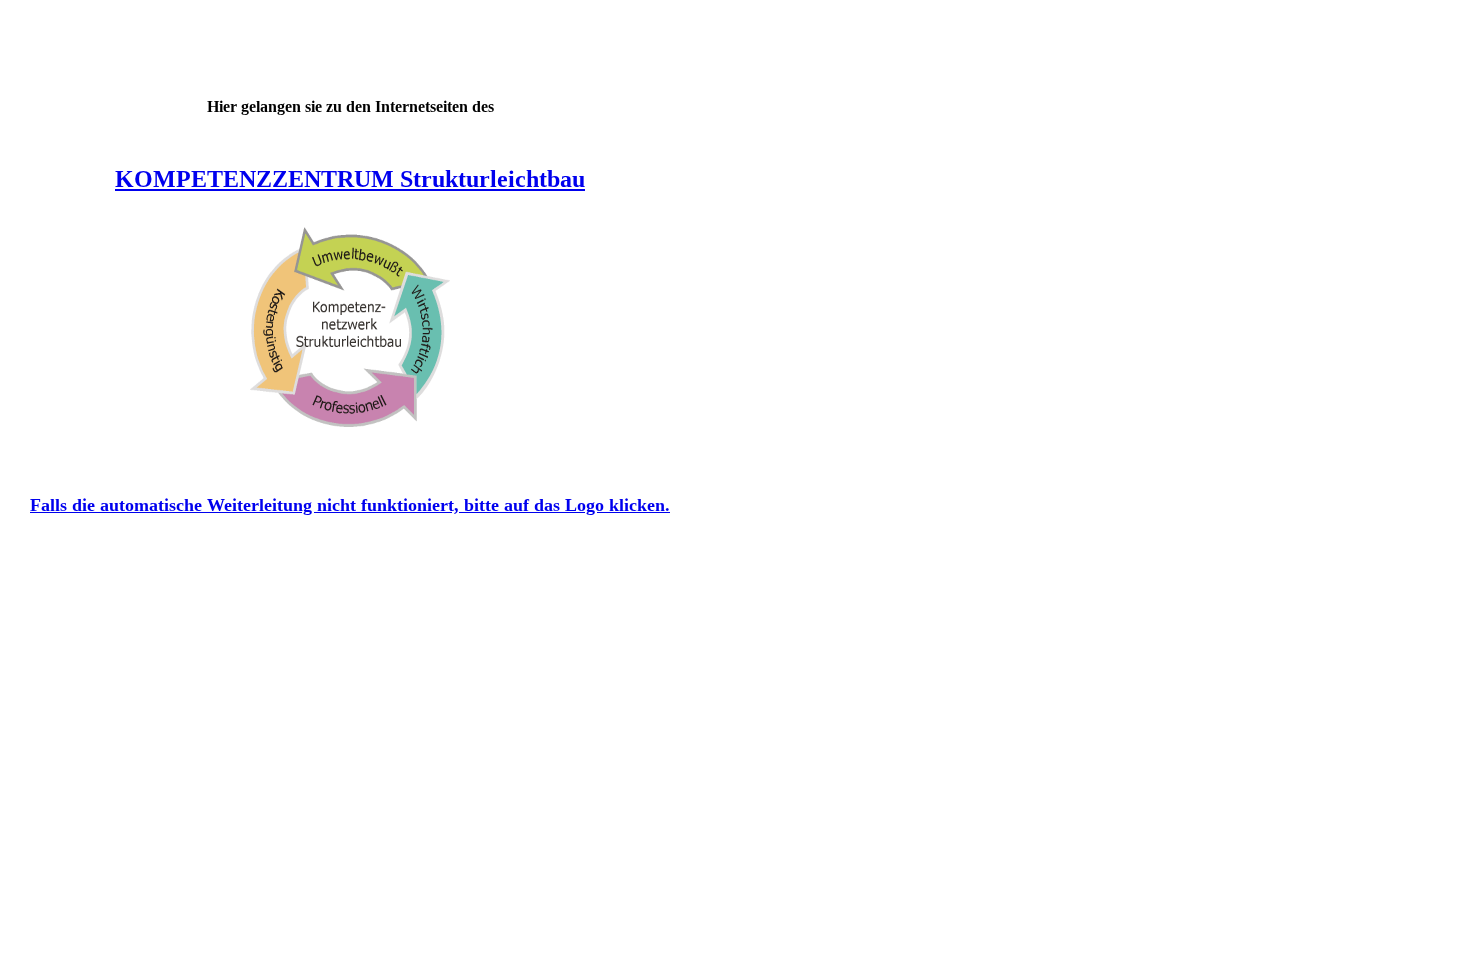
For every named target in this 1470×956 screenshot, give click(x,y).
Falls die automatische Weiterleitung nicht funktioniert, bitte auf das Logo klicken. (350, 505)
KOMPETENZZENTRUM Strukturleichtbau (350, 179)
